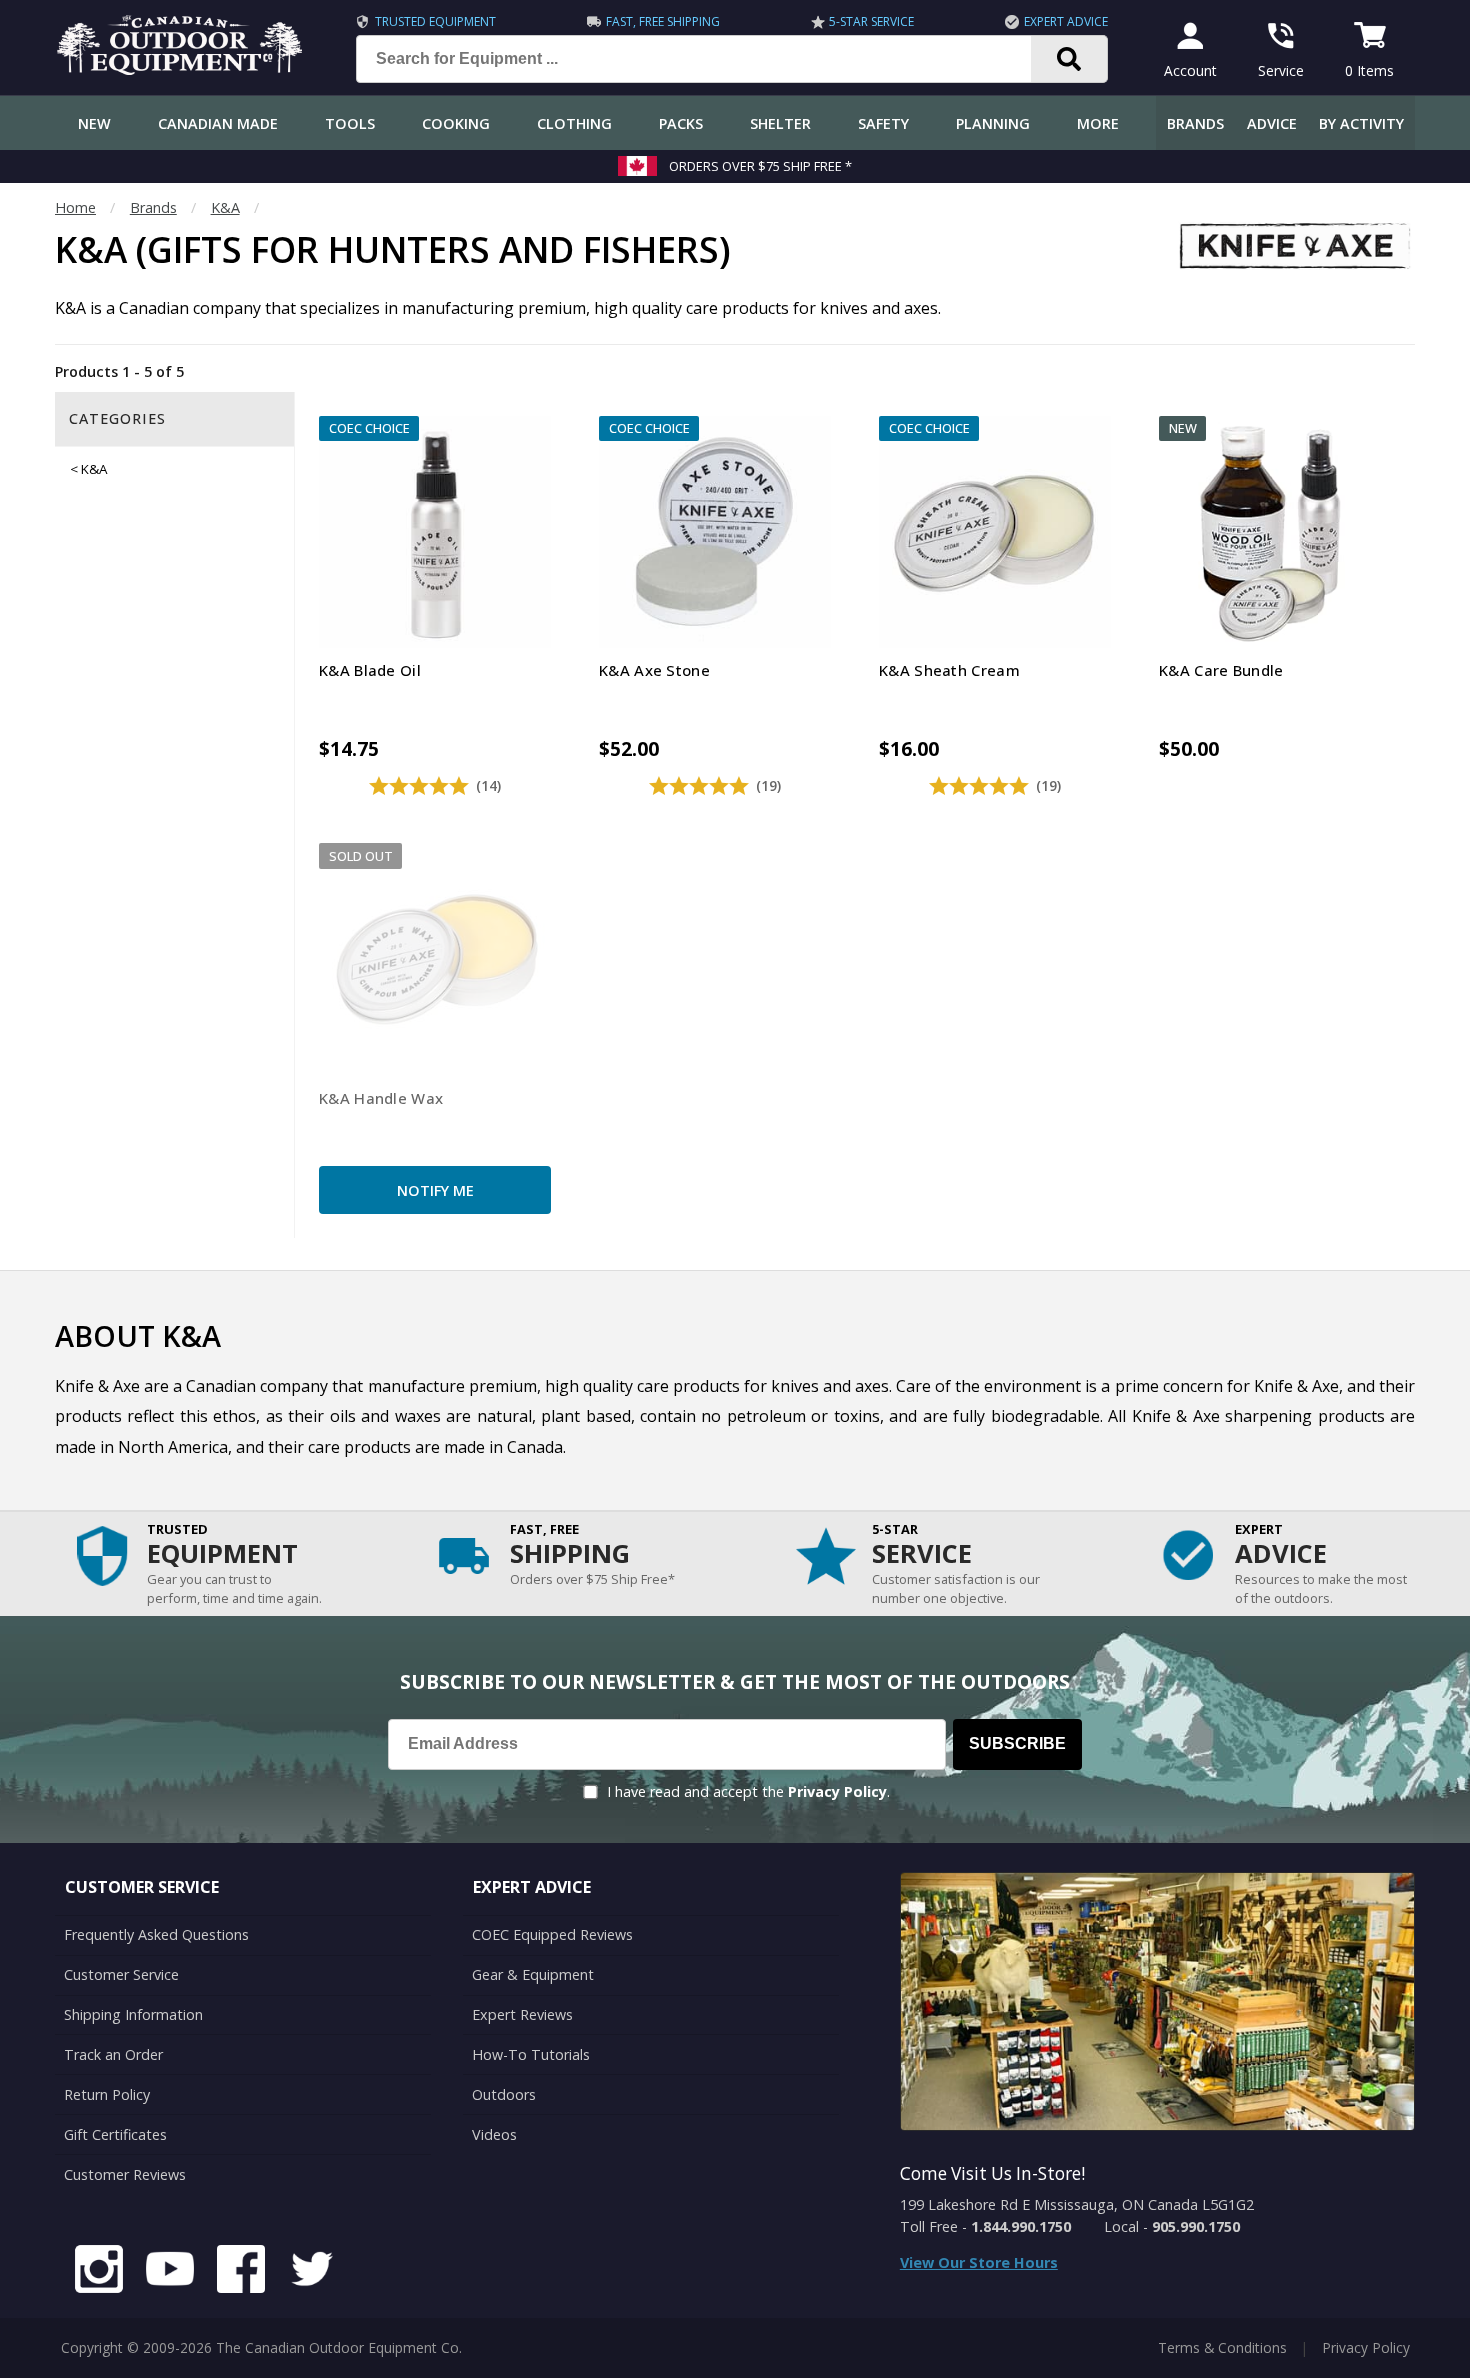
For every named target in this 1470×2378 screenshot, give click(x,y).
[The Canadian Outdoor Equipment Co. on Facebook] (241, 2272)
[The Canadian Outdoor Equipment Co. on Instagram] (99, 2272)
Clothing (574, 123)
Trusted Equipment (435, 21)
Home (75, 207)
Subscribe (1017, 1743)
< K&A (89, 469)
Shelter (780, 123)
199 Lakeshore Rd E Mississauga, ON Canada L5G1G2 (1077, 2204)
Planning (993, 123)
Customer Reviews (125, 2174)
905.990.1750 (1196, 2226)
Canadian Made (218, 123)
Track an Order (113, 2054)
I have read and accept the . (748, 1791)
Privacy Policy (837, 1791)
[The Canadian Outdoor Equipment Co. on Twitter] (312, 2272)
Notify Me (435, 1190)
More (1098, 123)
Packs (681, 123)
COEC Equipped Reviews (552, 1934)
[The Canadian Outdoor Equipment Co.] (180, 69)
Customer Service (121, 1974)
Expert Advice (1066, 21)
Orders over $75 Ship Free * (760, 166)
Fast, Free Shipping (663, 21)
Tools (350, 123)
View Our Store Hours (979, 2262)
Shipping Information (133, 2014)
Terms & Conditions (1222, 2347)
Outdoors (504, 2094)
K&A (225, 207)
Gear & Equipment (533, 1974)
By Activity (1361, 123)
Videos (494, 2134)
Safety (883, 123)
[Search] (1069, 59)
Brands (1195, 123)
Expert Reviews (522, 2014)
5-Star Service (871, 21)
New (94, 123)
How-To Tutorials (531, 2054)
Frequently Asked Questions (156, 1934)
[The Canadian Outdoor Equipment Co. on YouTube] (170, 2272)
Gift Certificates (115, 2134)
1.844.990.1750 (1021, 2226)
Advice (1272, 123)
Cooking (456, 123)
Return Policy (107, 2094)
